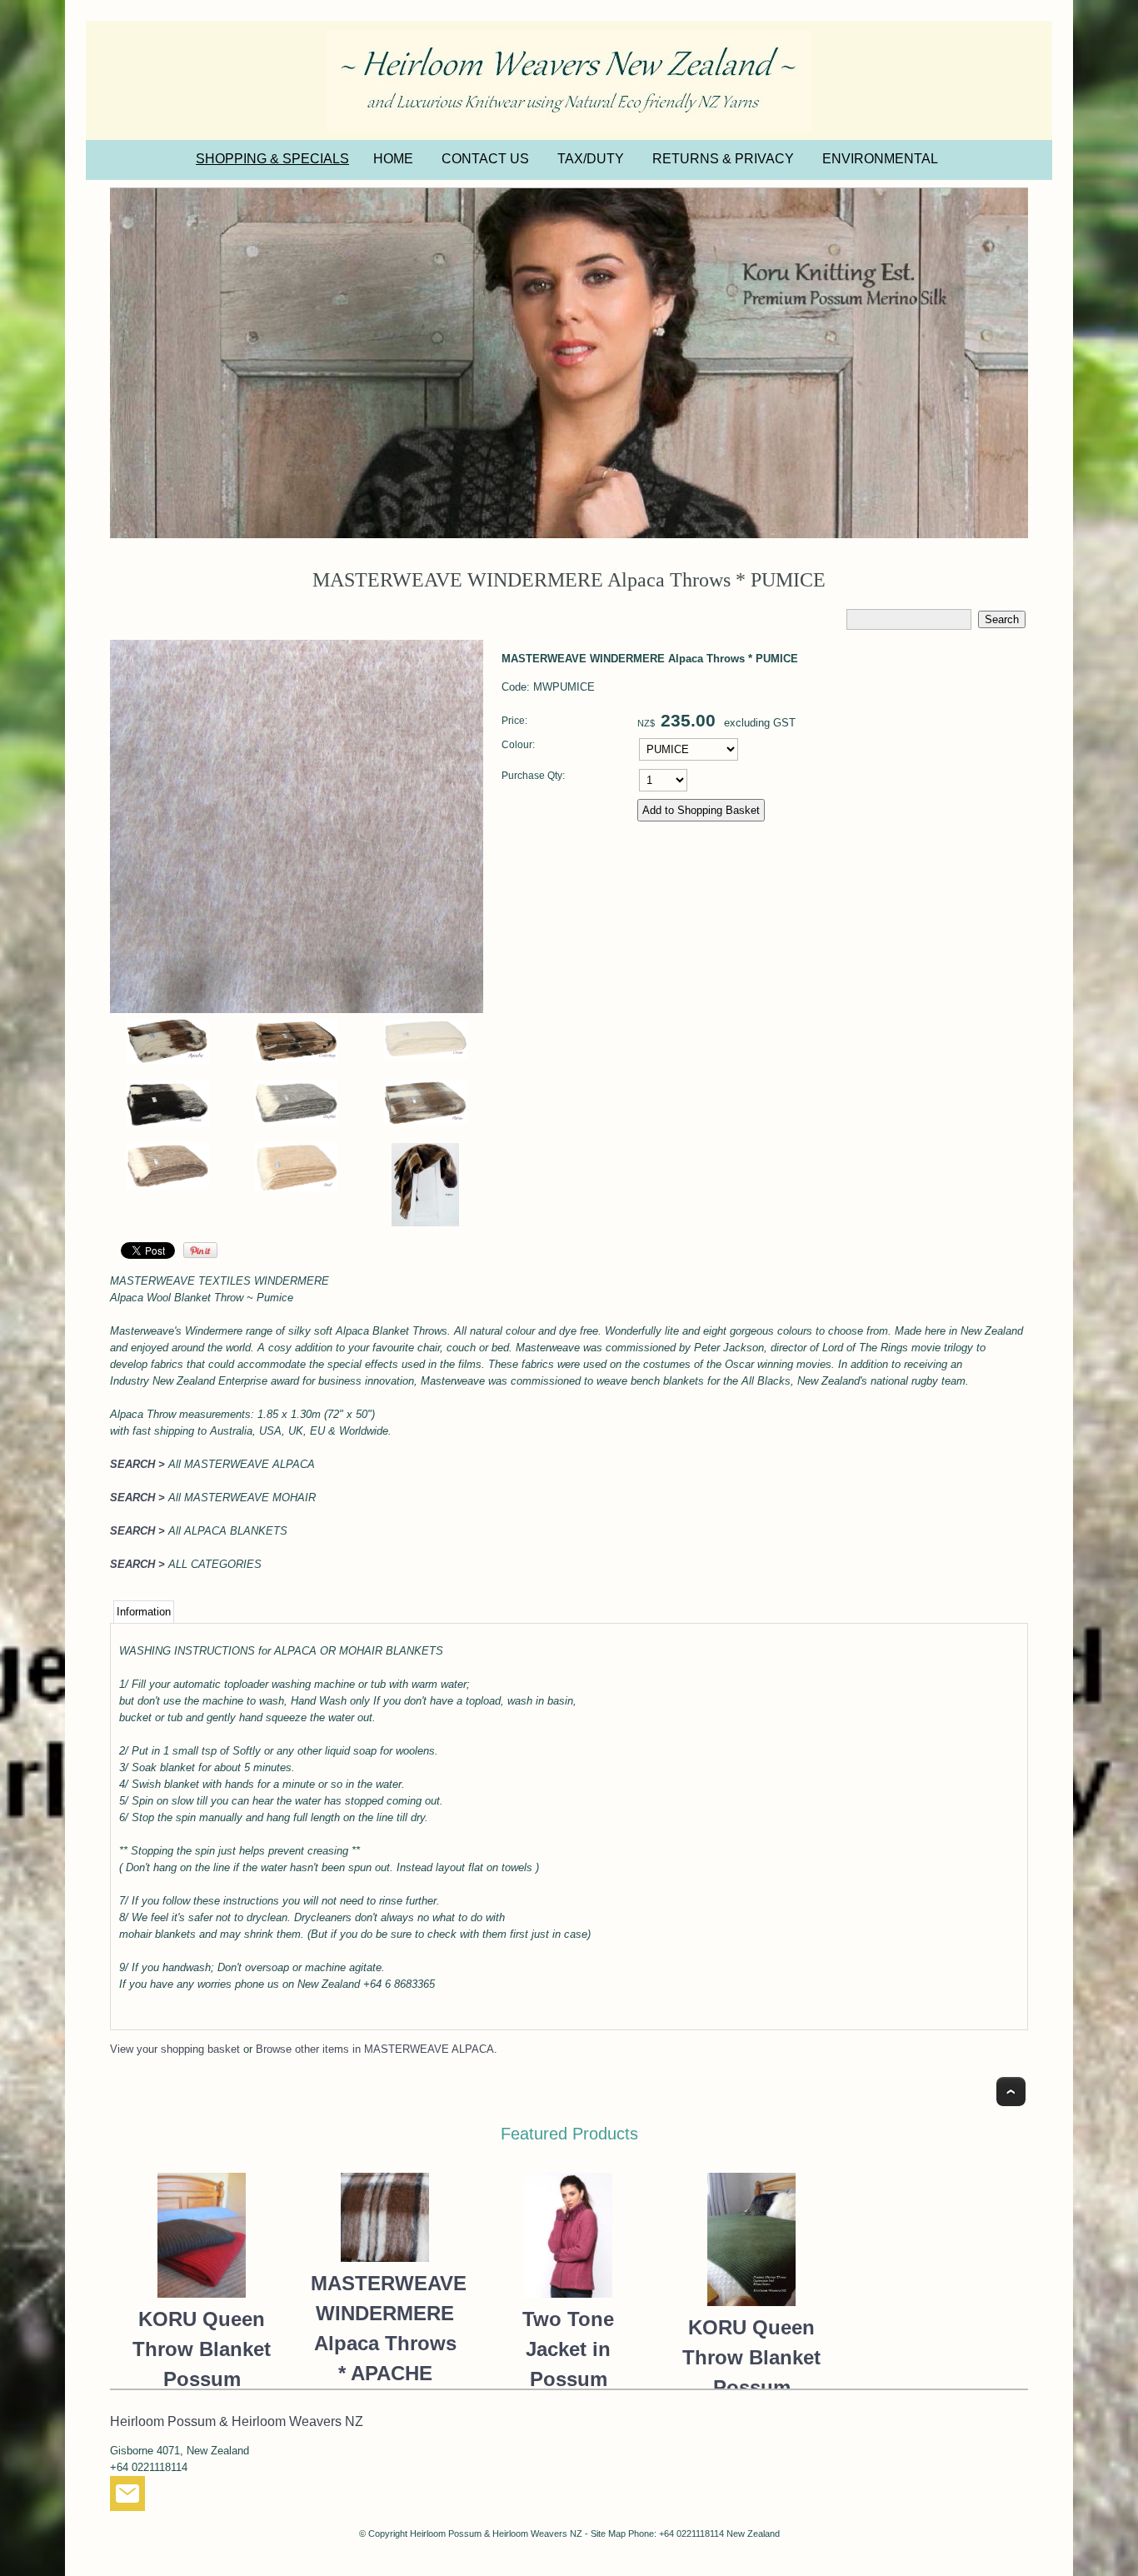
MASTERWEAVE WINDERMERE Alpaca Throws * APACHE (385, 2328)
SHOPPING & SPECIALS (272, 159)
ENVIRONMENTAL (880, 159)
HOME (393, 159)
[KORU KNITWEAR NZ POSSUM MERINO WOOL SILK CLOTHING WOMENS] (569, 363)
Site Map (608, 2534)
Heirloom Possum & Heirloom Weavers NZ (496, 2534)
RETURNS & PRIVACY (723, 159)
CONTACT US (485, 159)
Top (1011, 2092)
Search (1002, 619)
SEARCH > (137, 1464)
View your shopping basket (175, 2049)
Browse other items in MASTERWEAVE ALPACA (375, 2049)
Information (144, 1612)
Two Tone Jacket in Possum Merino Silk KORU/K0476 (568, 2379)
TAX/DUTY (591, 159)
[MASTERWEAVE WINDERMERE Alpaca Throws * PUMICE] (297, 1009)
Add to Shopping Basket (701, 810)
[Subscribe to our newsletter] (127, 2497)
